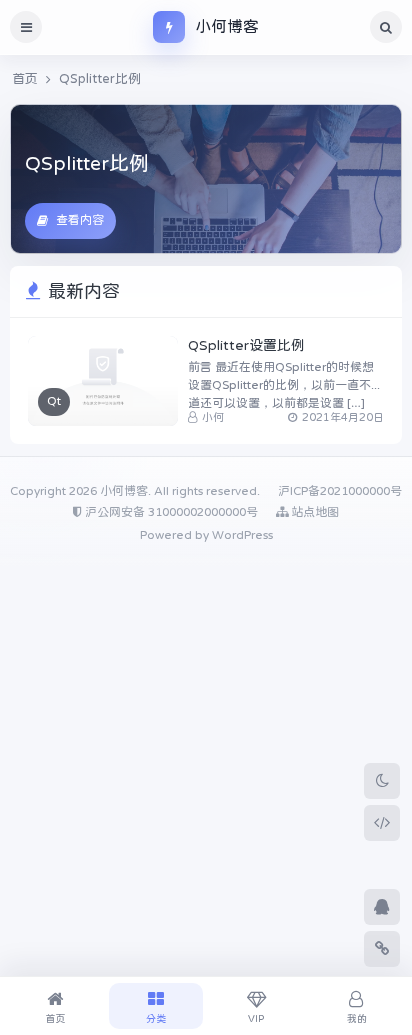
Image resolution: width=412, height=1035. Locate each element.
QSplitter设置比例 (246, 345)
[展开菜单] (26, 27)
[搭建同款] (382, 823)
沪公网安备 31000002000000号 (170, 512)
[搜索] (386, 27)
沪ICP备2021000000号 (340, 491)
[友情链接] (382, 949)
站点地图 (313, 512)
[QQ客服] (382, 907)
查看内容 (80, 220)
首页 (25, 78)
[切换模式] (382, 781)
